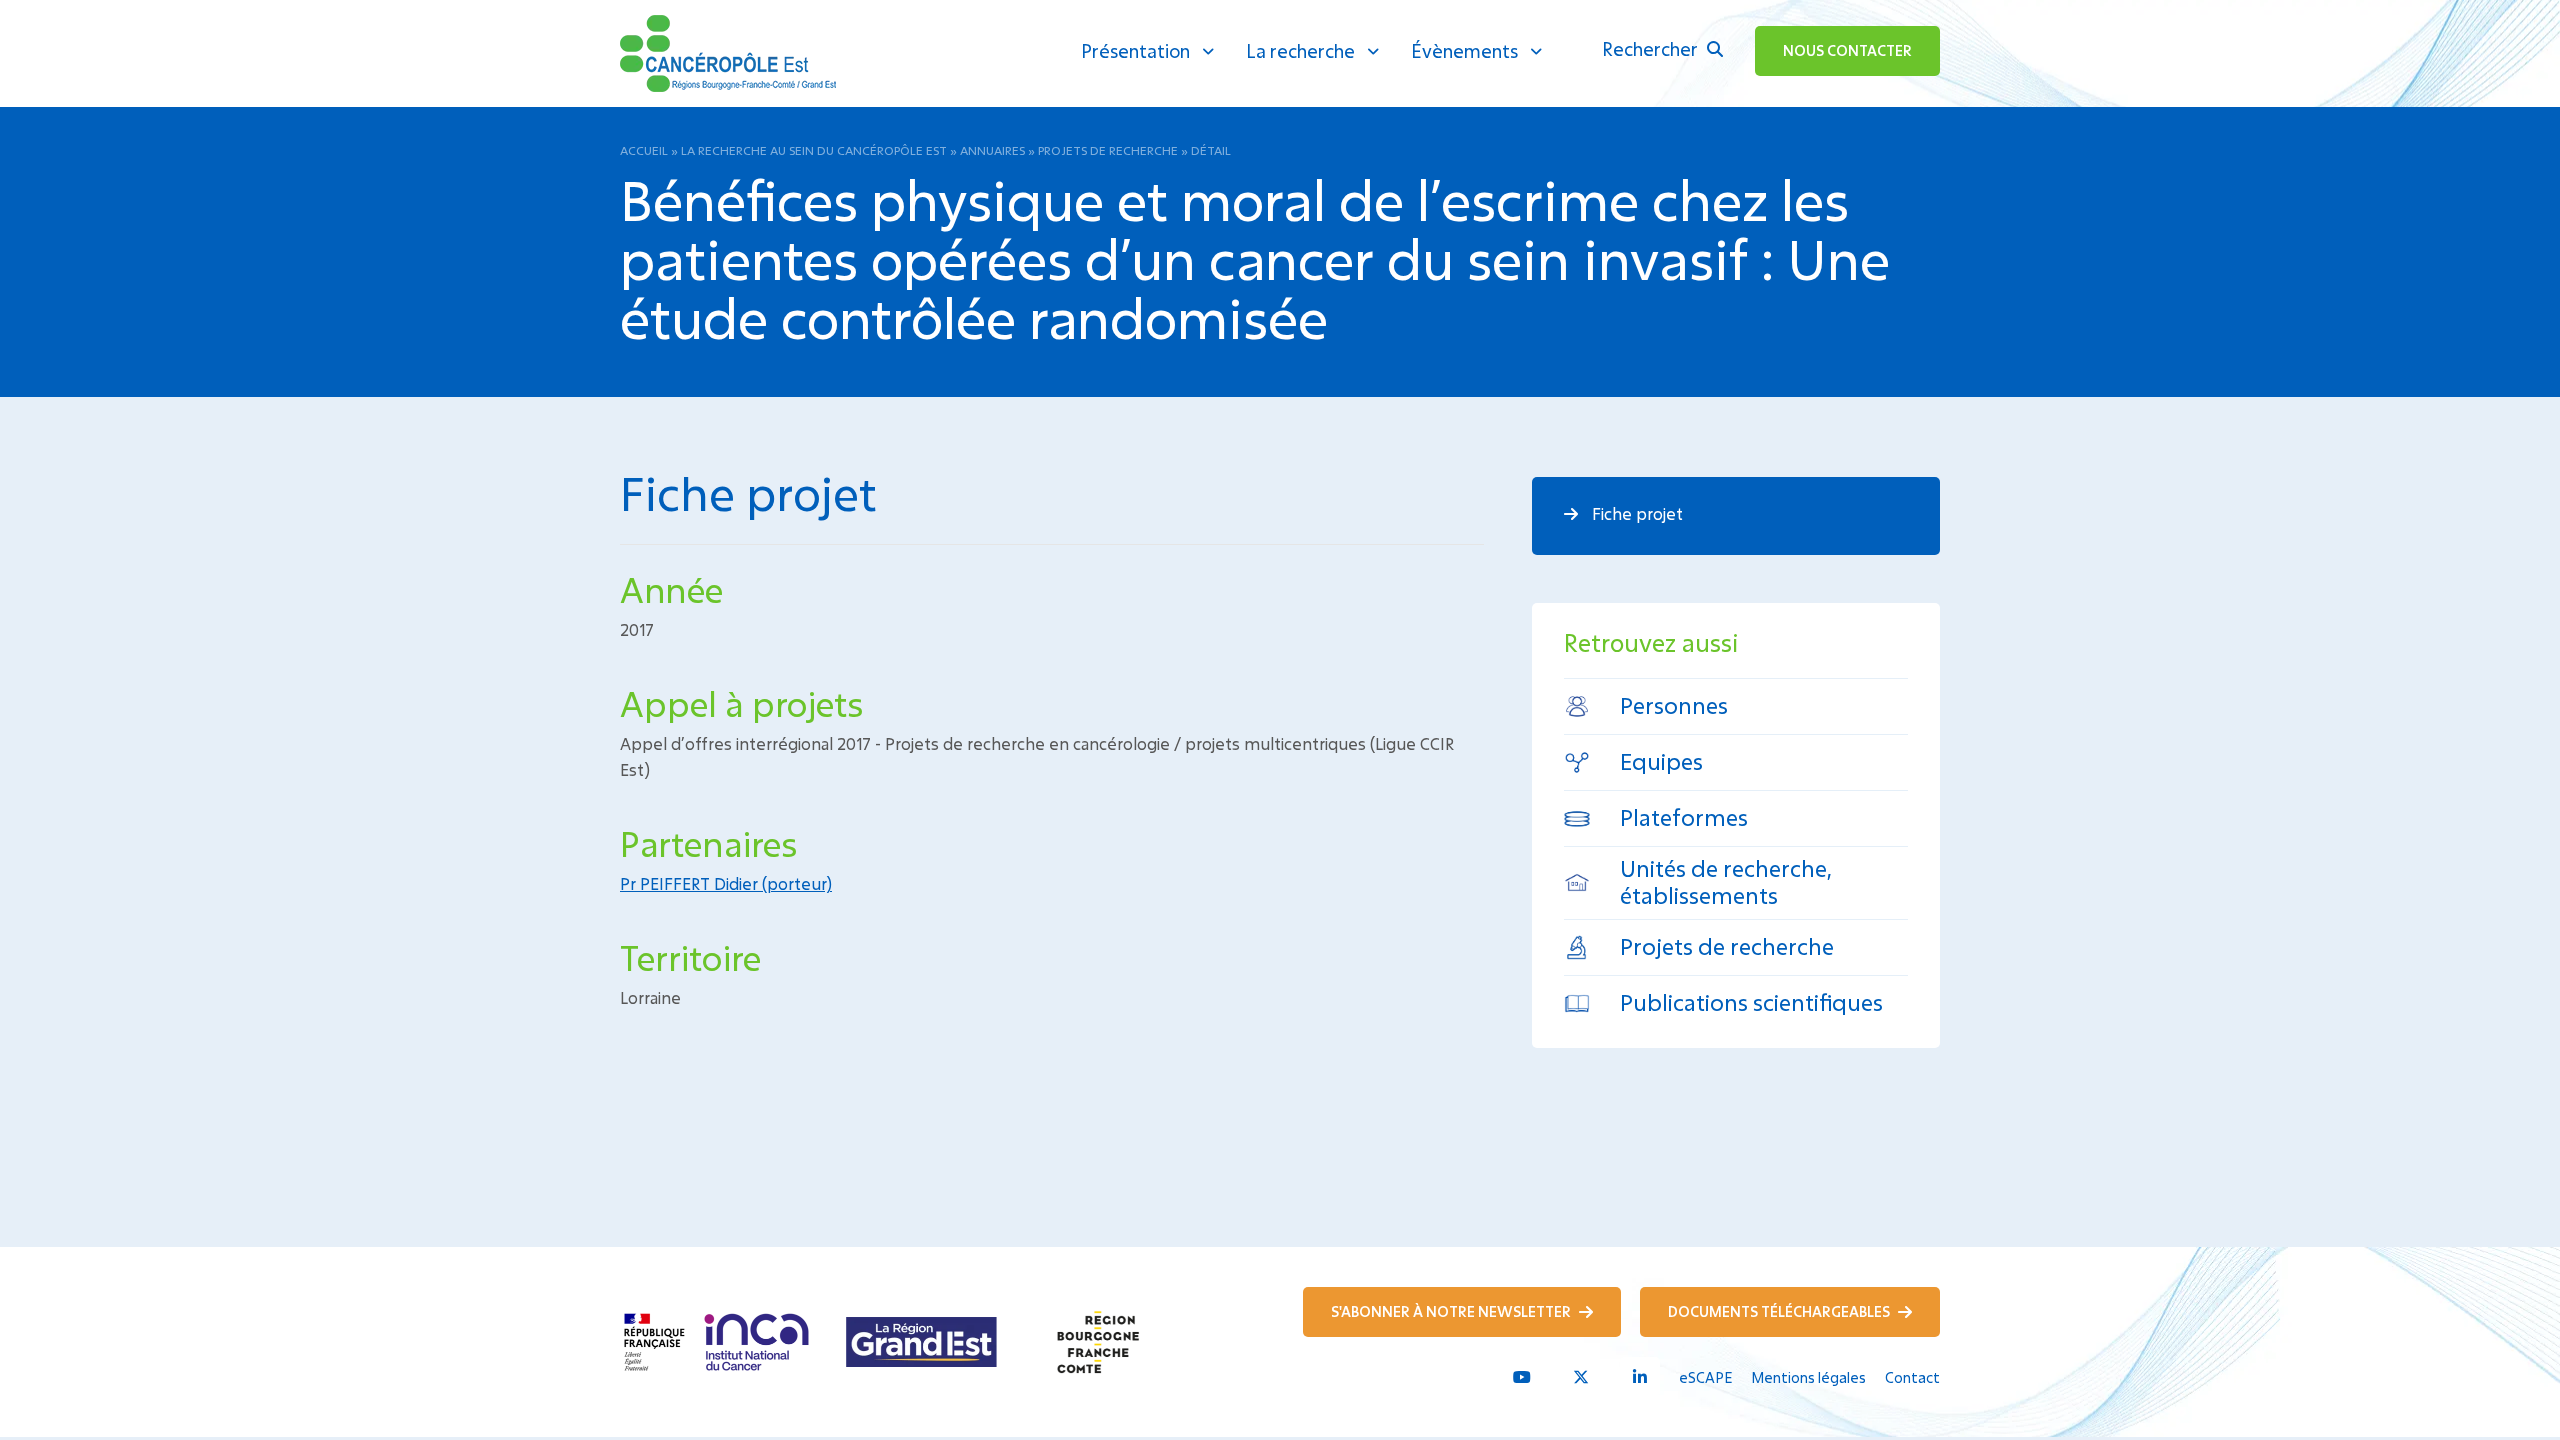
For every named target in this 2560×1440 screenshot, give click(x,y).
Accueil (644, 150)
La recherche (1300, 51)
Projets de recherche (1108, 150)
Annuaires (992, 150)
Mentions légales (1808, 1377)
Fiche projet (1635, 513)
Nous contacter (1847, 50)
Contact (1912, 1377)
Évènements (1464, 51)
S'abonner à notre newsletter (1452, 1311)
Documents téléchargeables (1780, 1311)
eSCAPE (1705, 1377)
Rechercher (1652, 49)
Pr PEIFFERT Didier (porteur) (726, 883)
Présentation (1135, 51)
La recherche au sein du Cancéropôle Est (814, 150)
